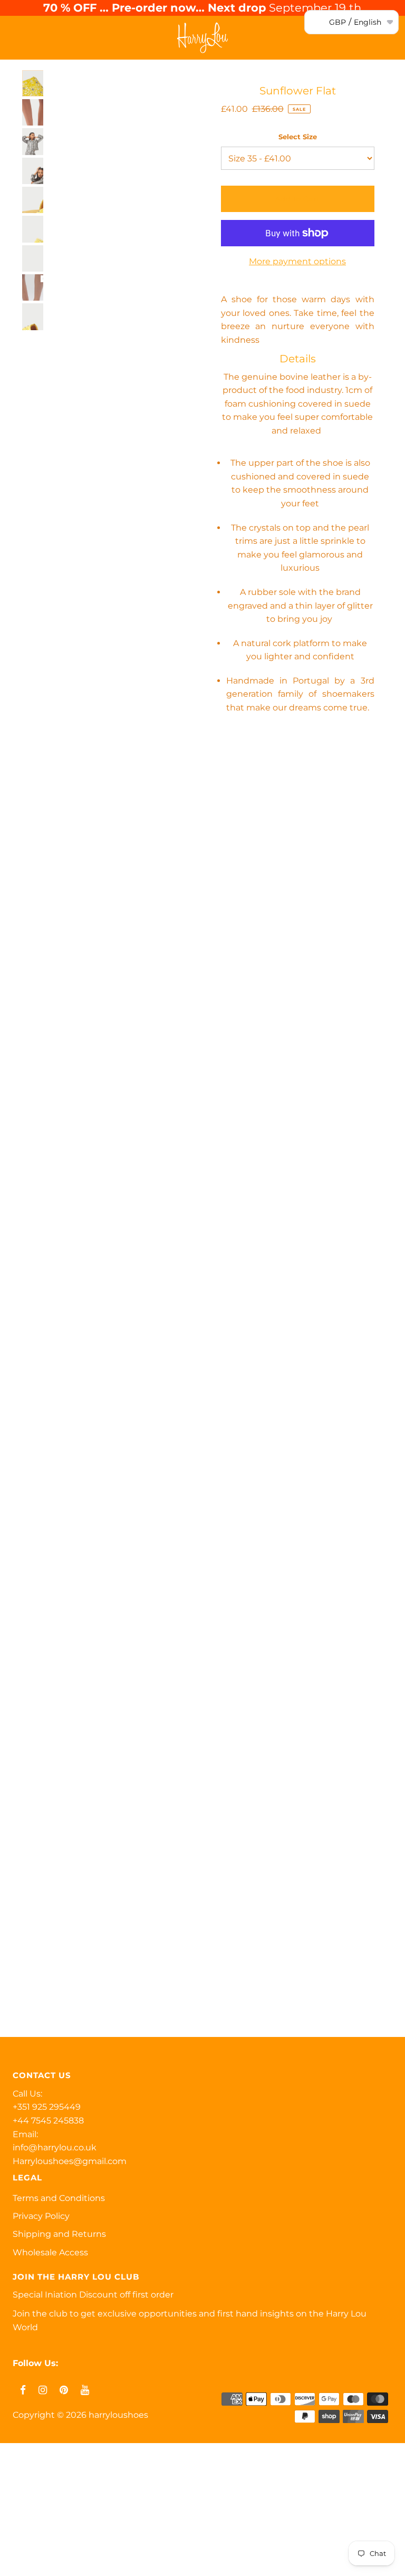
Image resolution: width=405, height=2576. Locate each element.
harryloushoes (118, 2415)
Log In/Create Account (64, 2564)
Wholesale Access (50, 2252)
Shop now (27, 2492)
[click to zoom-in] (176, 87)
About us (25, 2540)
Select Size (298, 137)
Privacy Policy (41, 2216)
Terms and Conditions (59, 2198)
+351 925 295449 (47, 2107)
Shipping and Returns (59, 2234)
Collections (28, 2516)
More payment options (297, 261)
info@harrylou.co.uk (55, 2147)
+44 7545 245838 (48, 2121)
